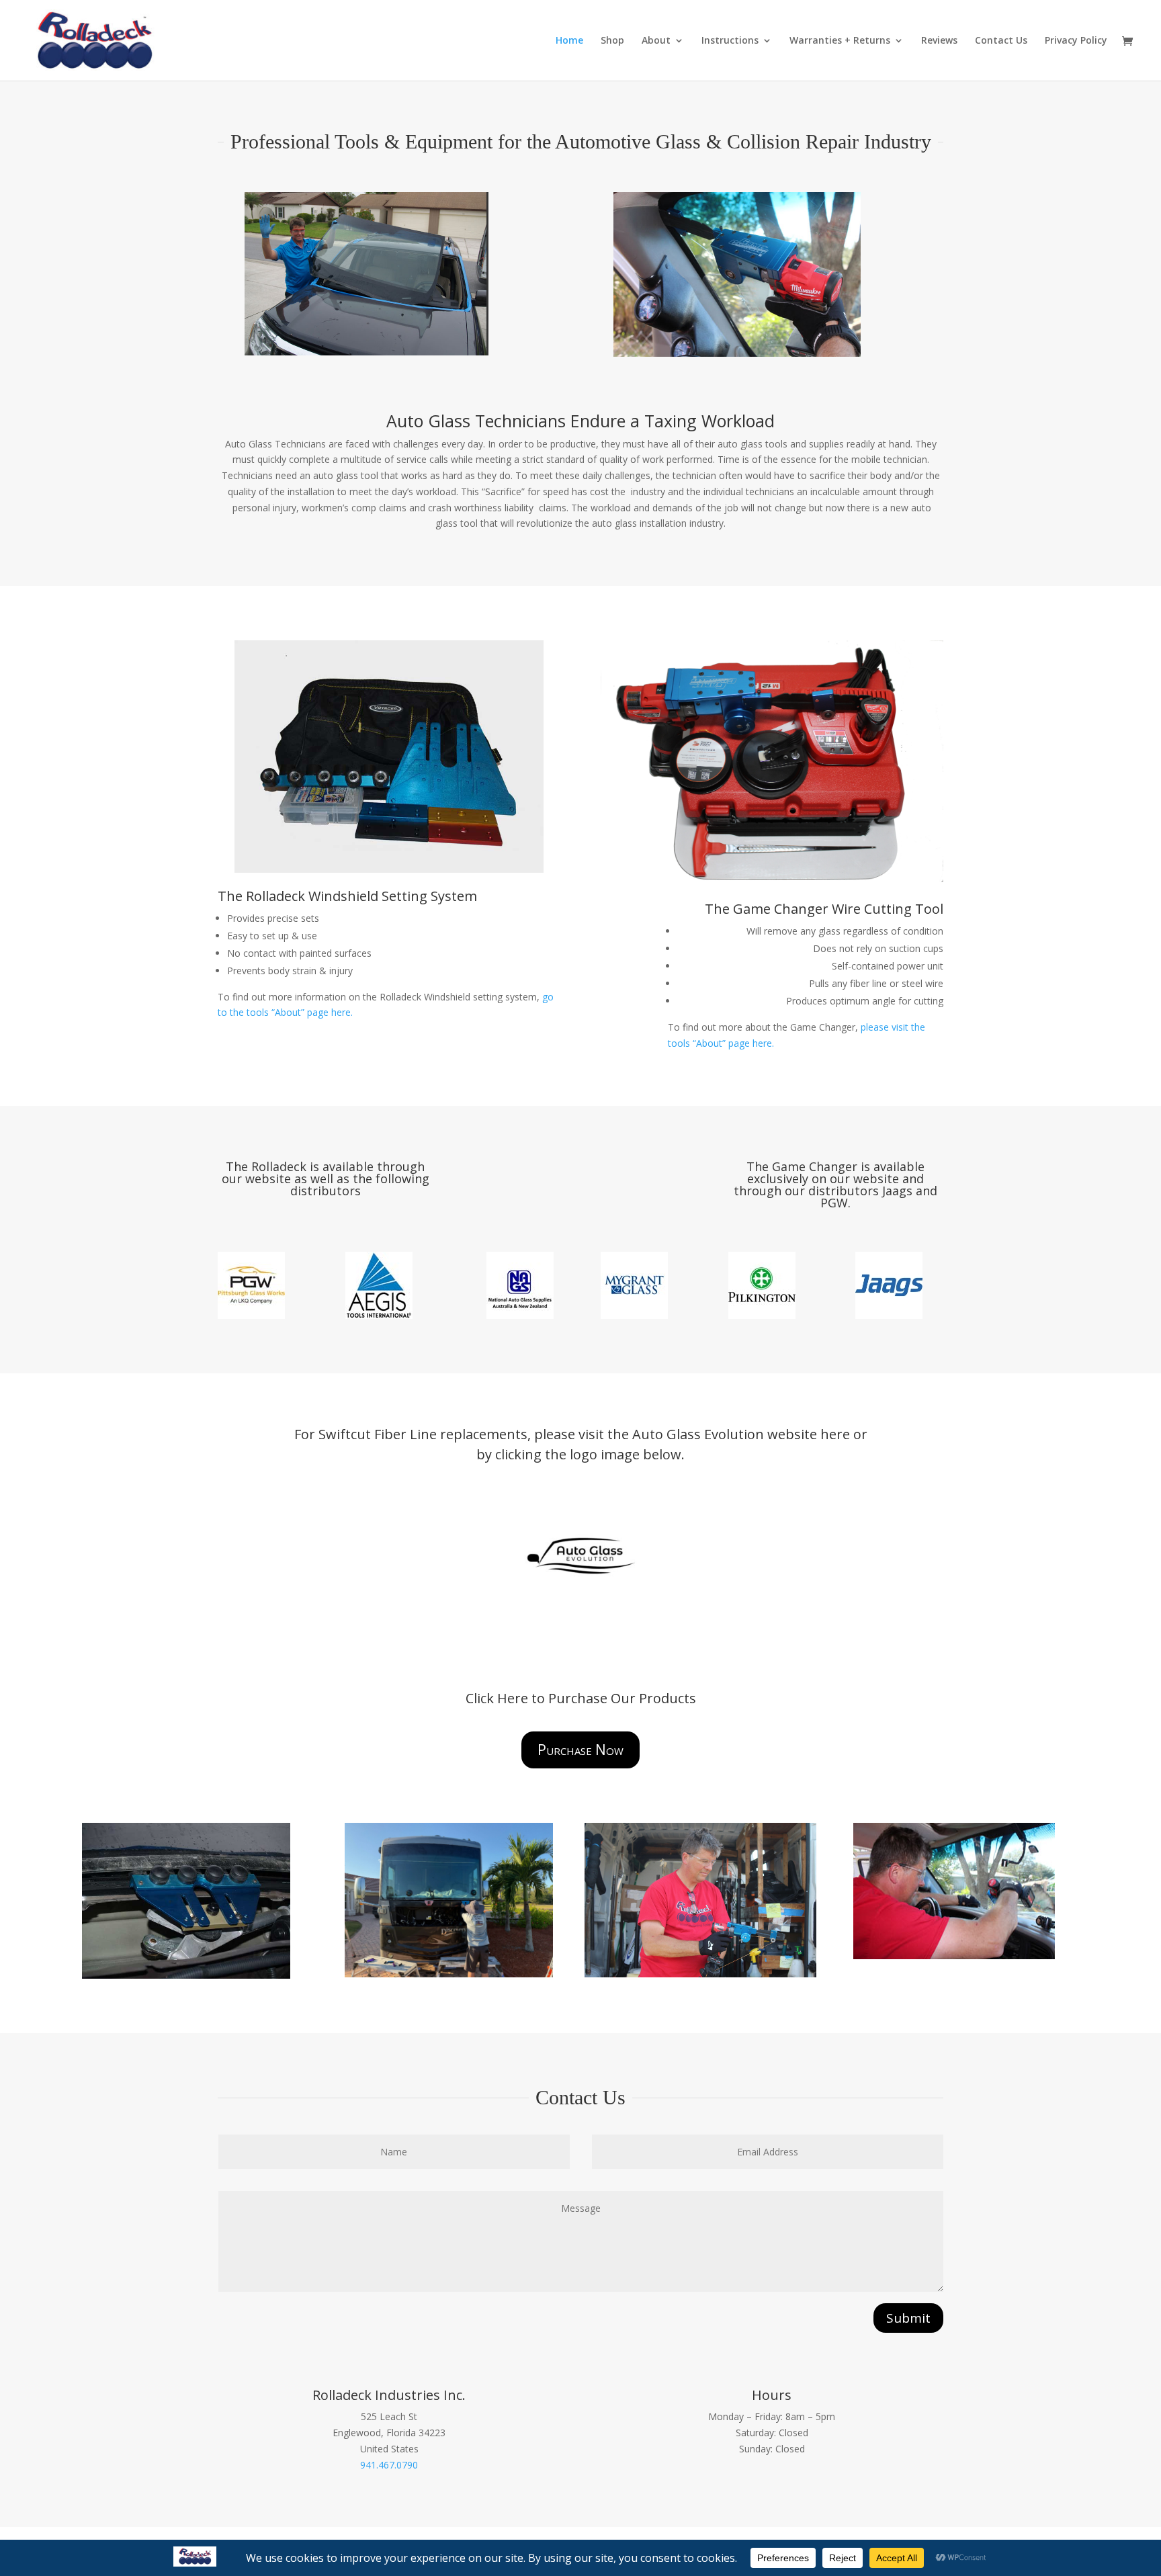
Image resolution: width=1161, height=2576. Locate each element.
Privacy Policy (1076, 41)
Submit (908, 2318)
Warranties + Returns (840, 41)
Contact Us (1001, 41)
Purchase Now (580, 1750)
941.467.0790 (389, 2465)
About (656, 41)
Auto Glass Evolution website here (741, 1434)
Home (569, 41)
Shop (612, 41)
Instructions (730, 41)
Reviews (939, 41)
